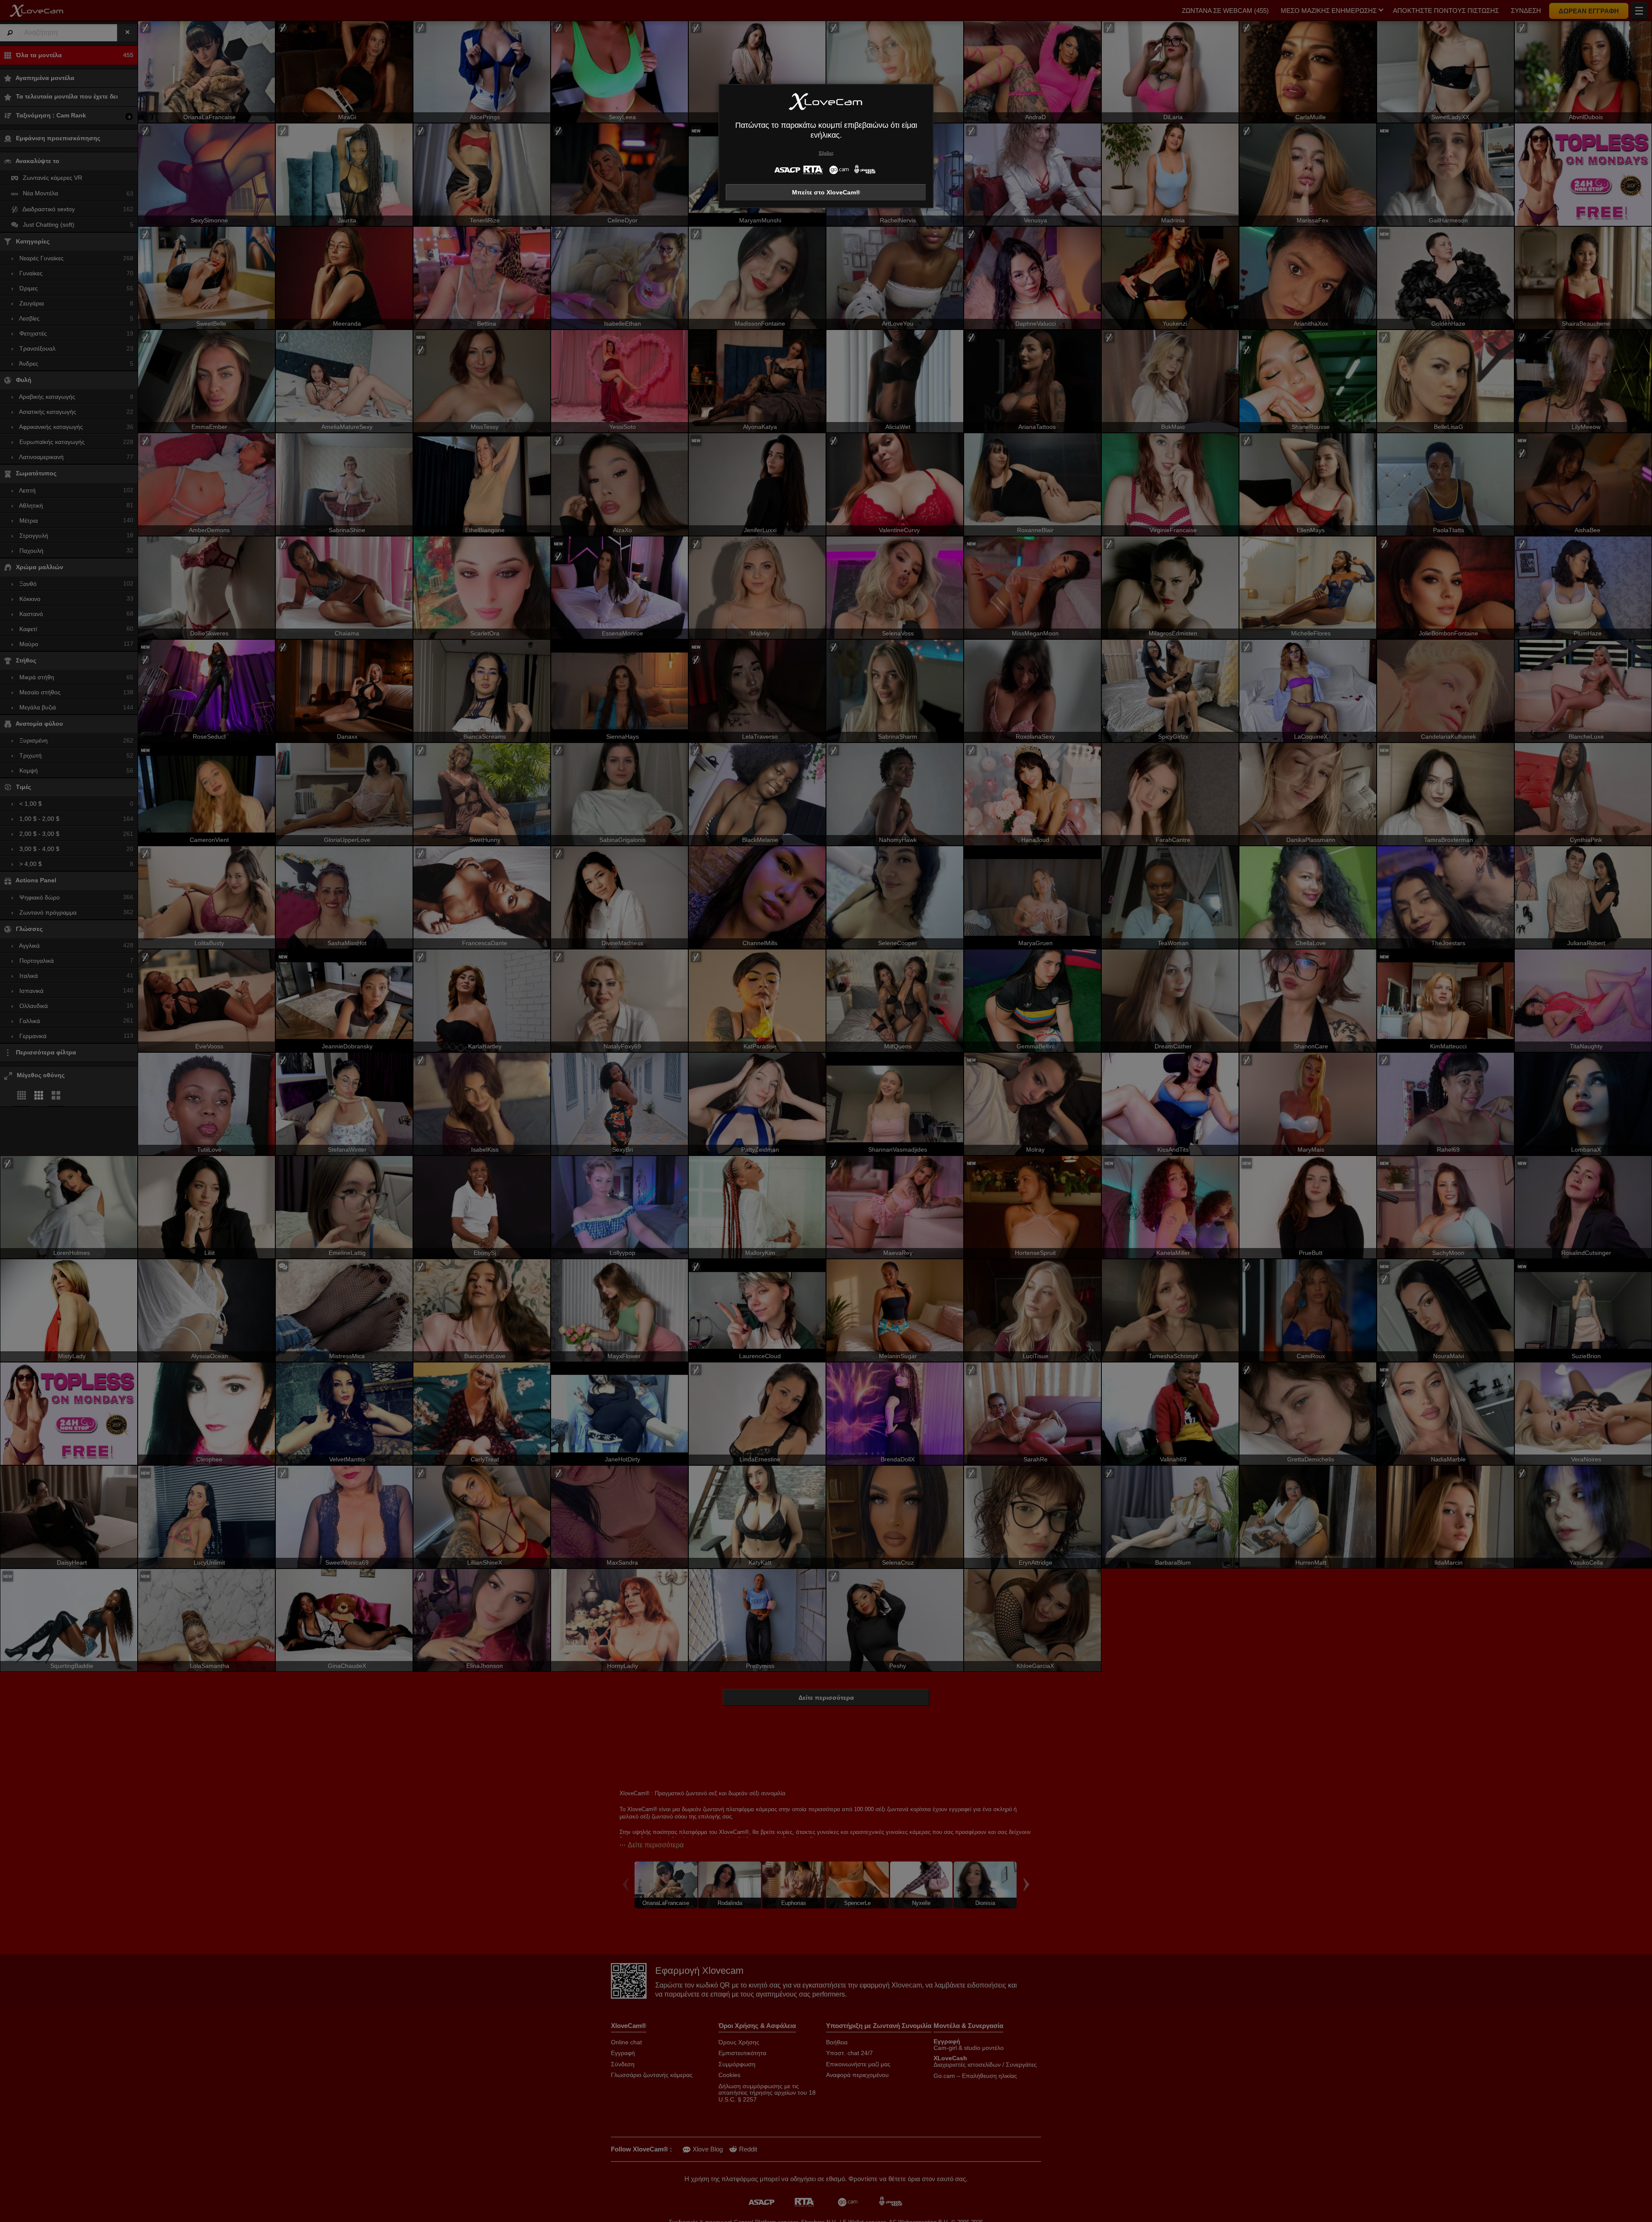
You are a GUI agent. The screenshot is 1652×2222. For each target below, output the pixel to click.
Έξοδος (826, 153)
